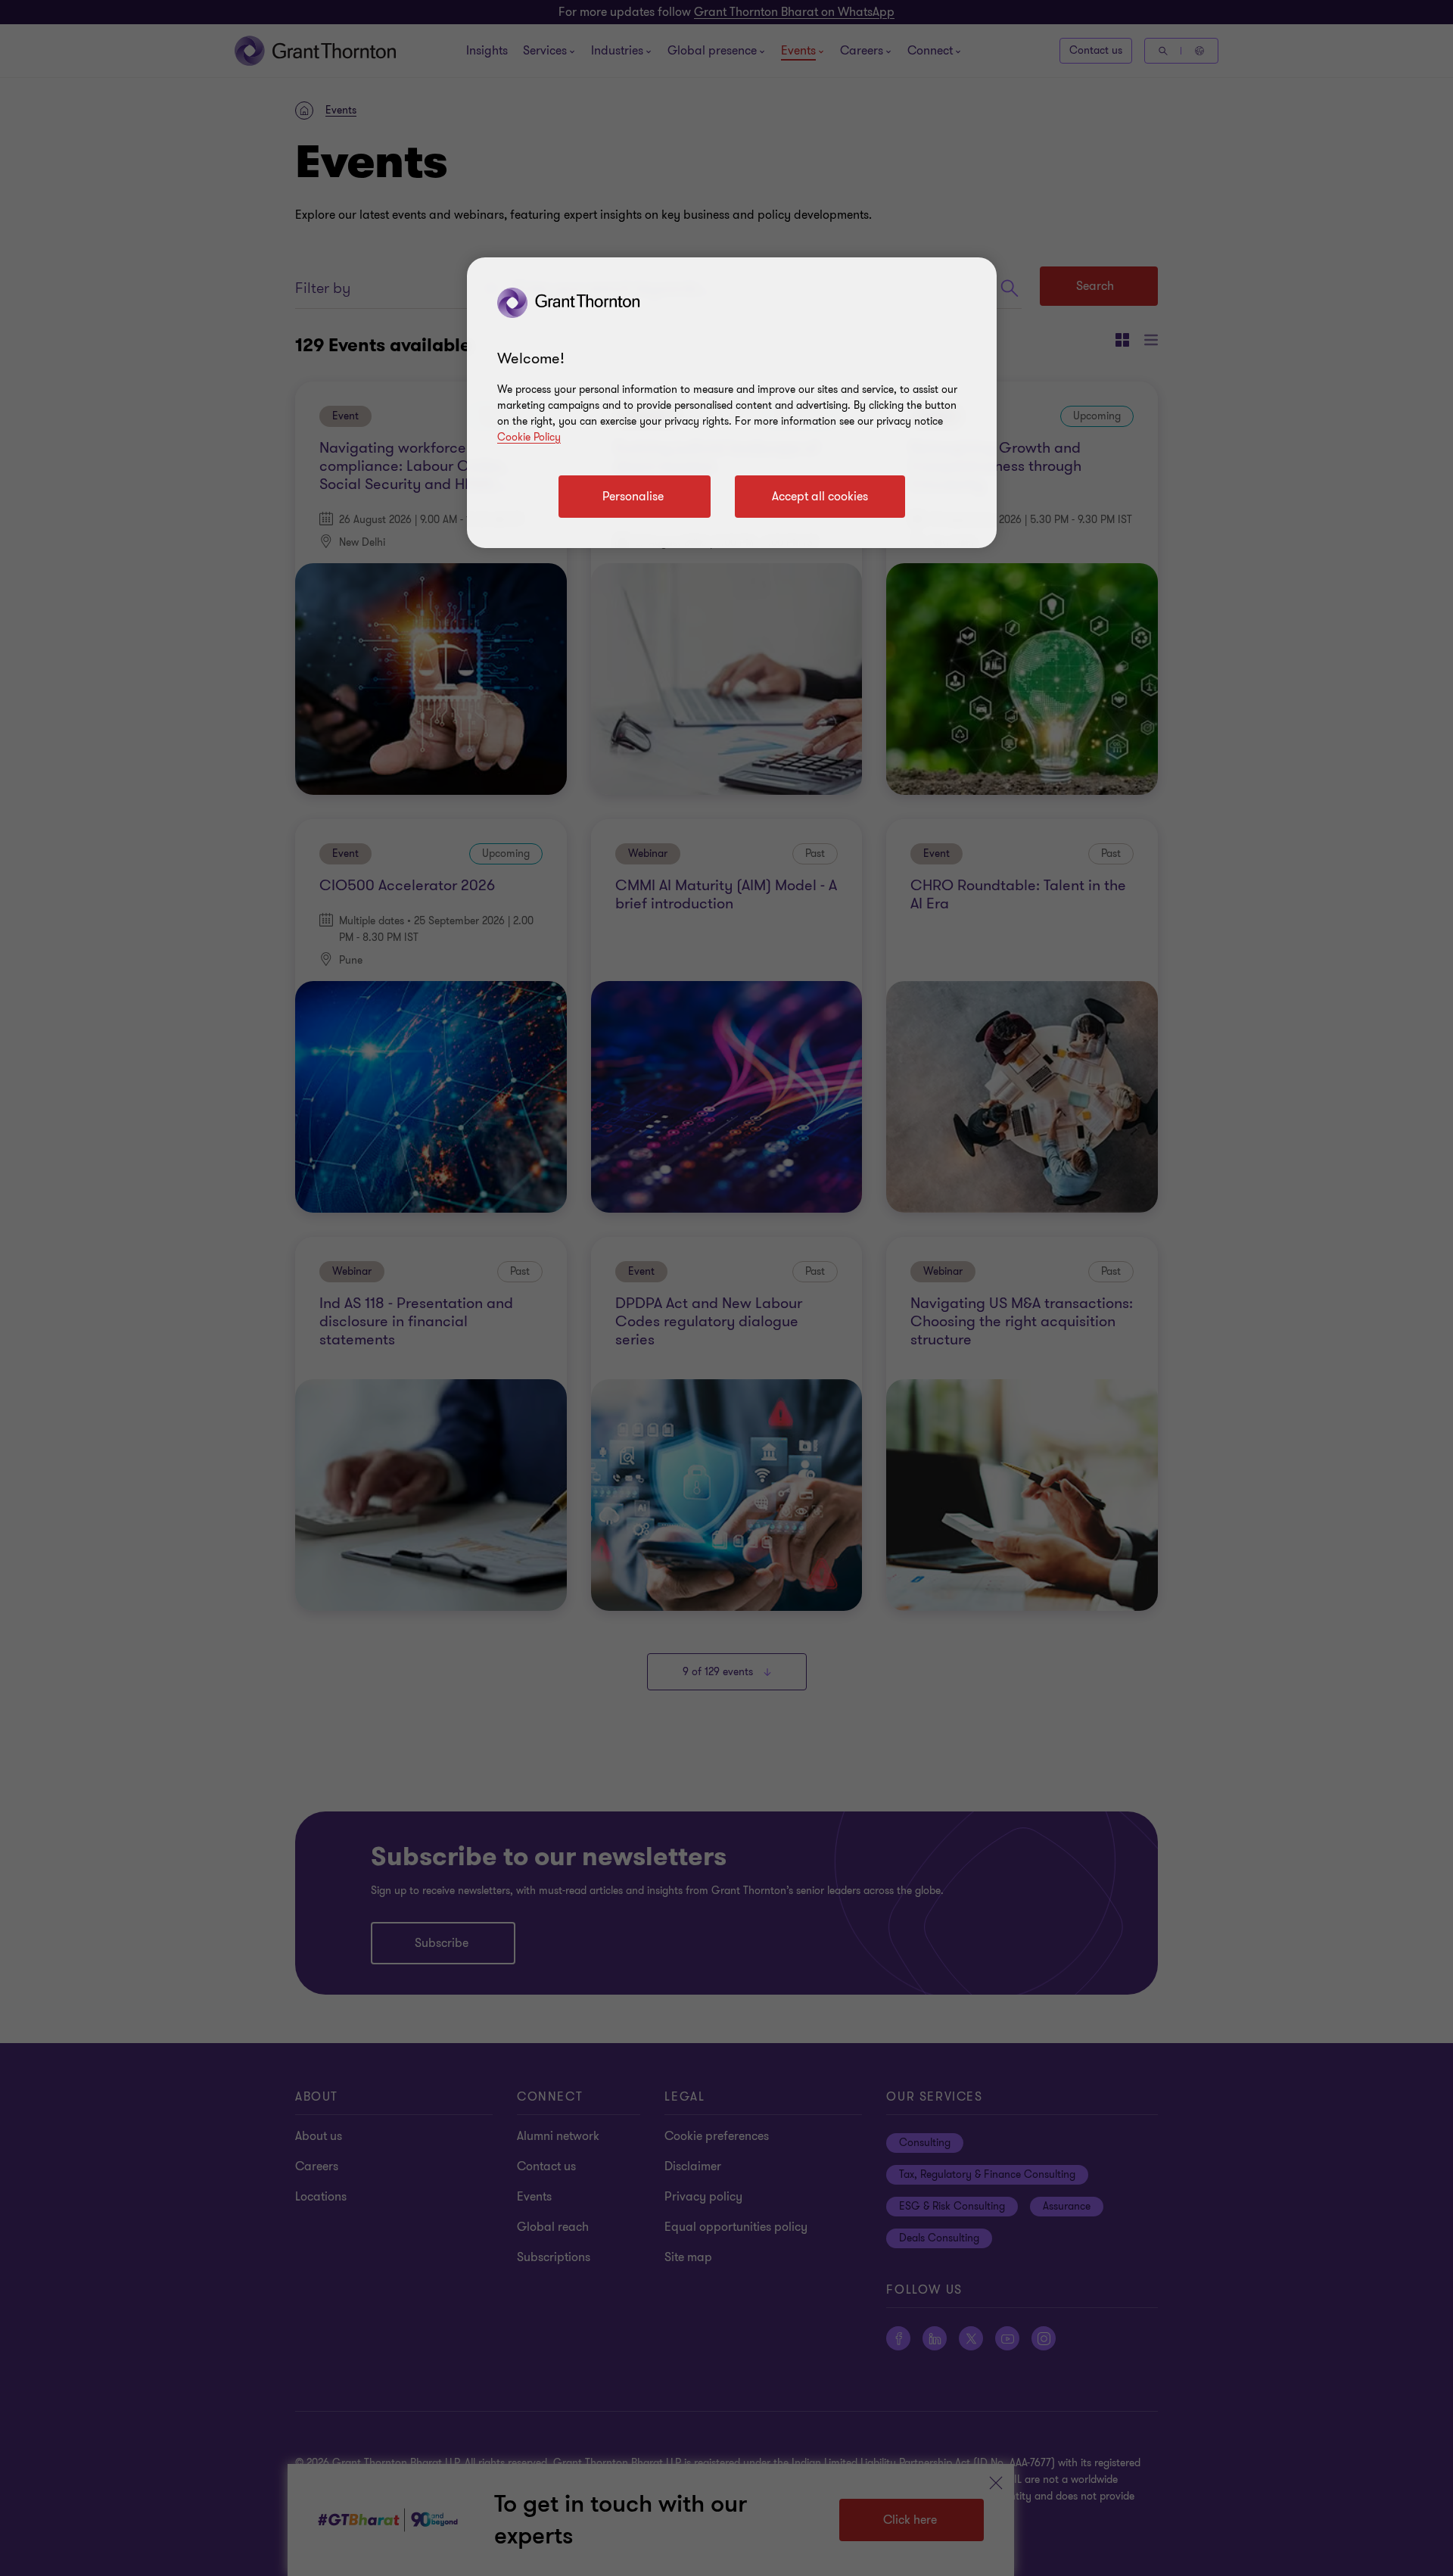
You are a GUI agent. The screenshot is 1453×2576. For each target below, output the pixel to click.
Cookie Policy (529, 437)
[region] (732, 403)
